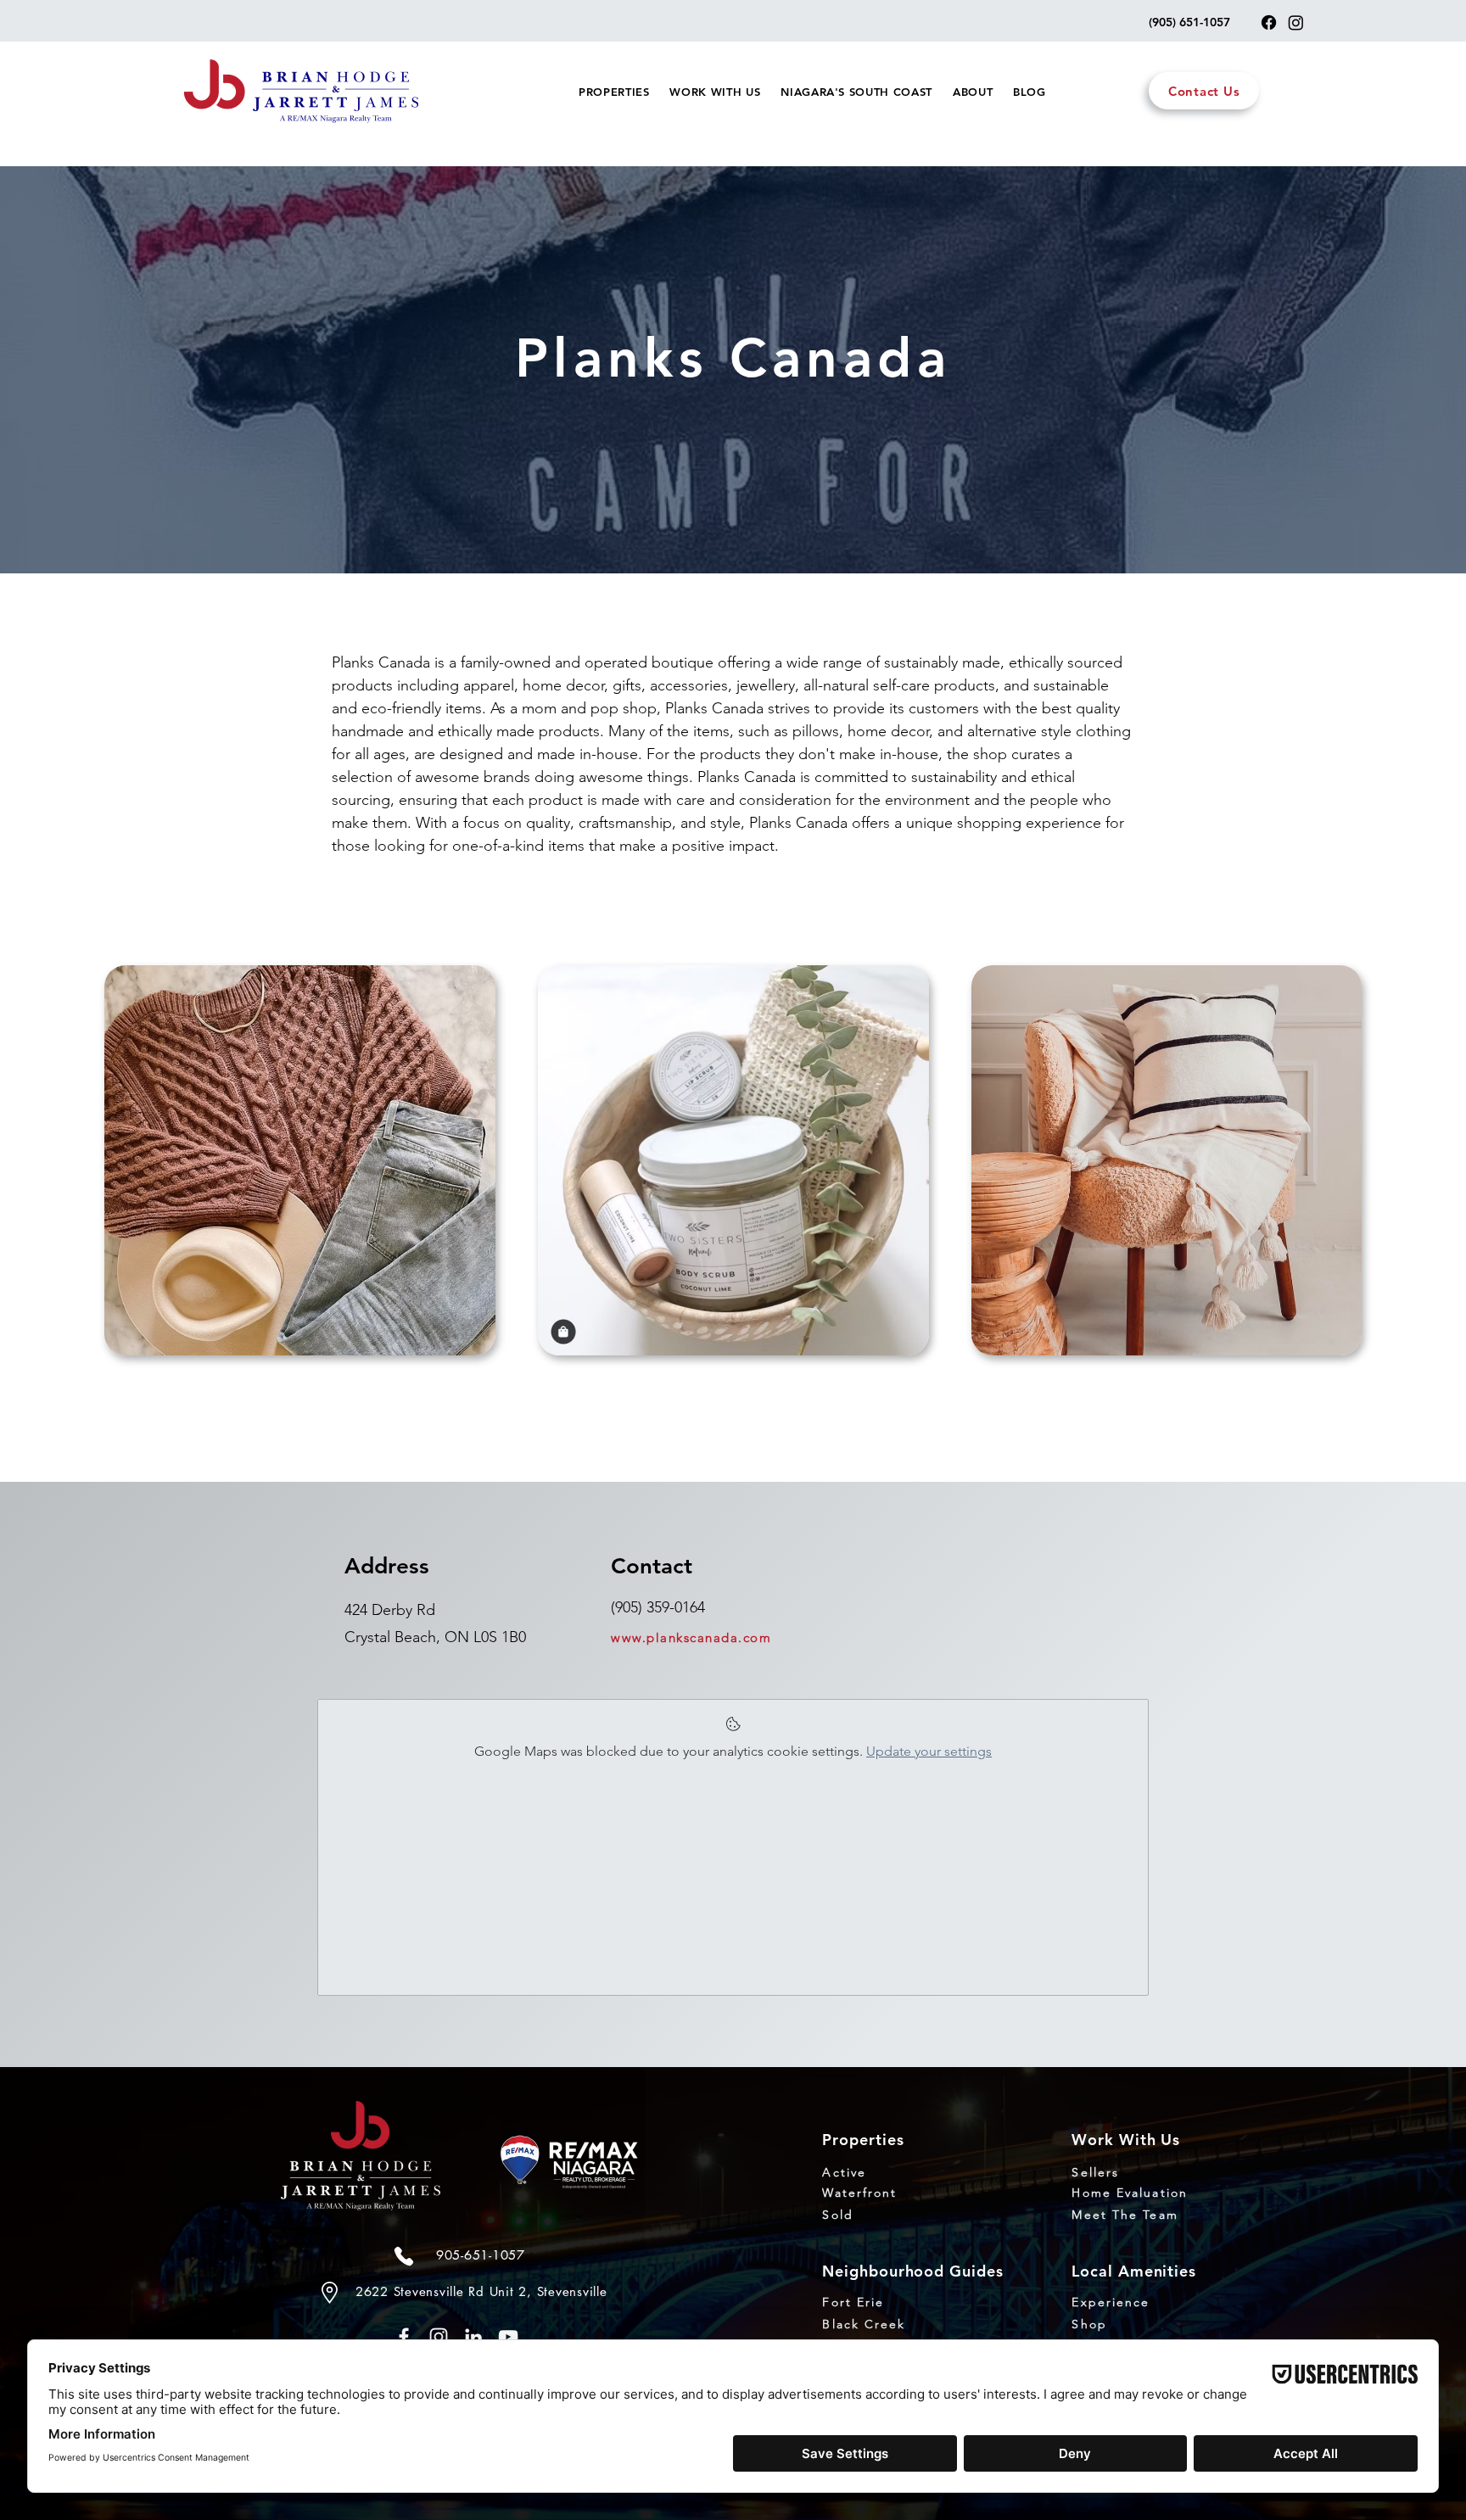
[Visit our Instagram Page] (1296, 22)
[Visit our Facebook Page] (1269, 22)
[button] (614, 92)
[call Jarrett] (404, 2256)
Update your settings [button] (929, 1751)
